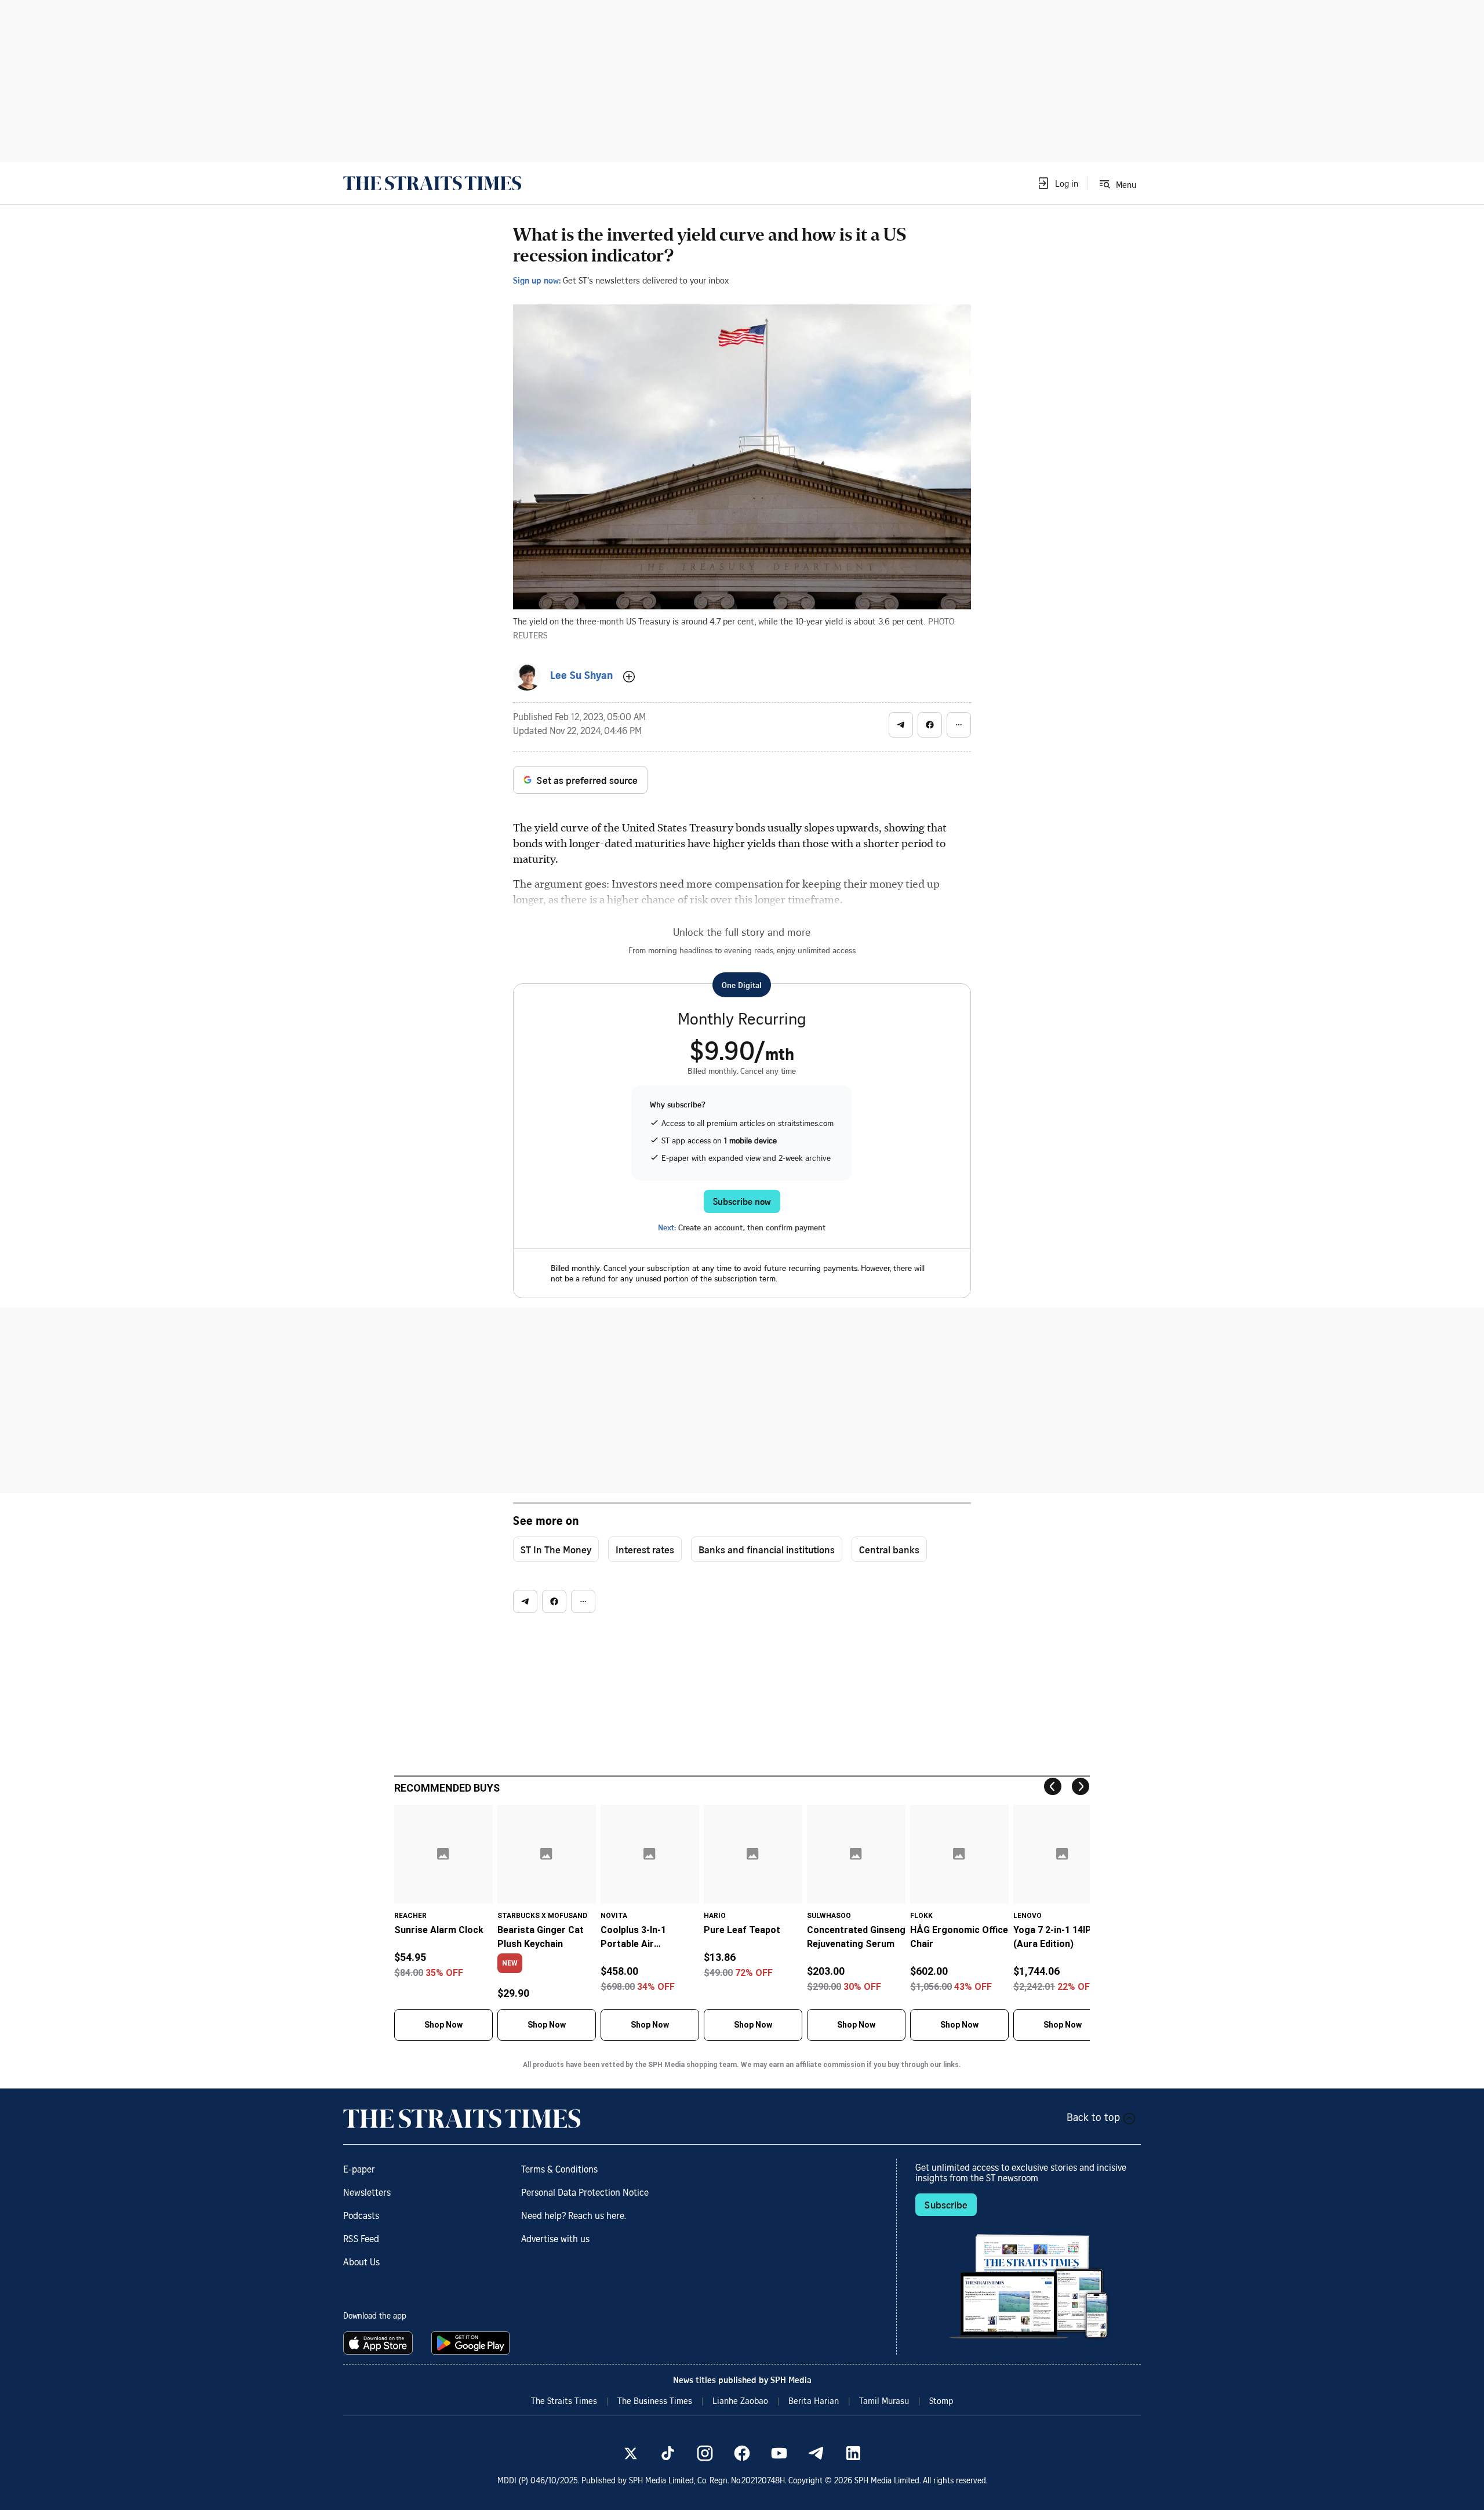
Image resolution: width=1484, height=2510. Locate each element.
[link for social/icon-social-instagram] (705, 2453)
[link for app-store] (380, 2343)
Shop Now (443, 2025)
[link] (432, 183)
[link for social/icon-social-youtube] (779, 2453)
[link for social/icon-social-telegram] (816, 2453)
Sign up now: (537, 280)
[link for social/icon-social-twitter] (631, 2453)
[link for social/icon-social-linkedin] (853, 2453)
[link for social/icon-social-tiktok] (668, 2453)
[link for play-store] (472, 2343)
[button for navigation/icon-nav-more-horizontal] (959, 725)
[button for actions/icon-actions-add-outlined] (629, 677)
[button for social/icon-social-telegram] (901, 725)
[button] (1057, 183)
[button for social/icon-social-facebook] (930, 725)
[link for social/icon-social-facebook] (742, 2453)
